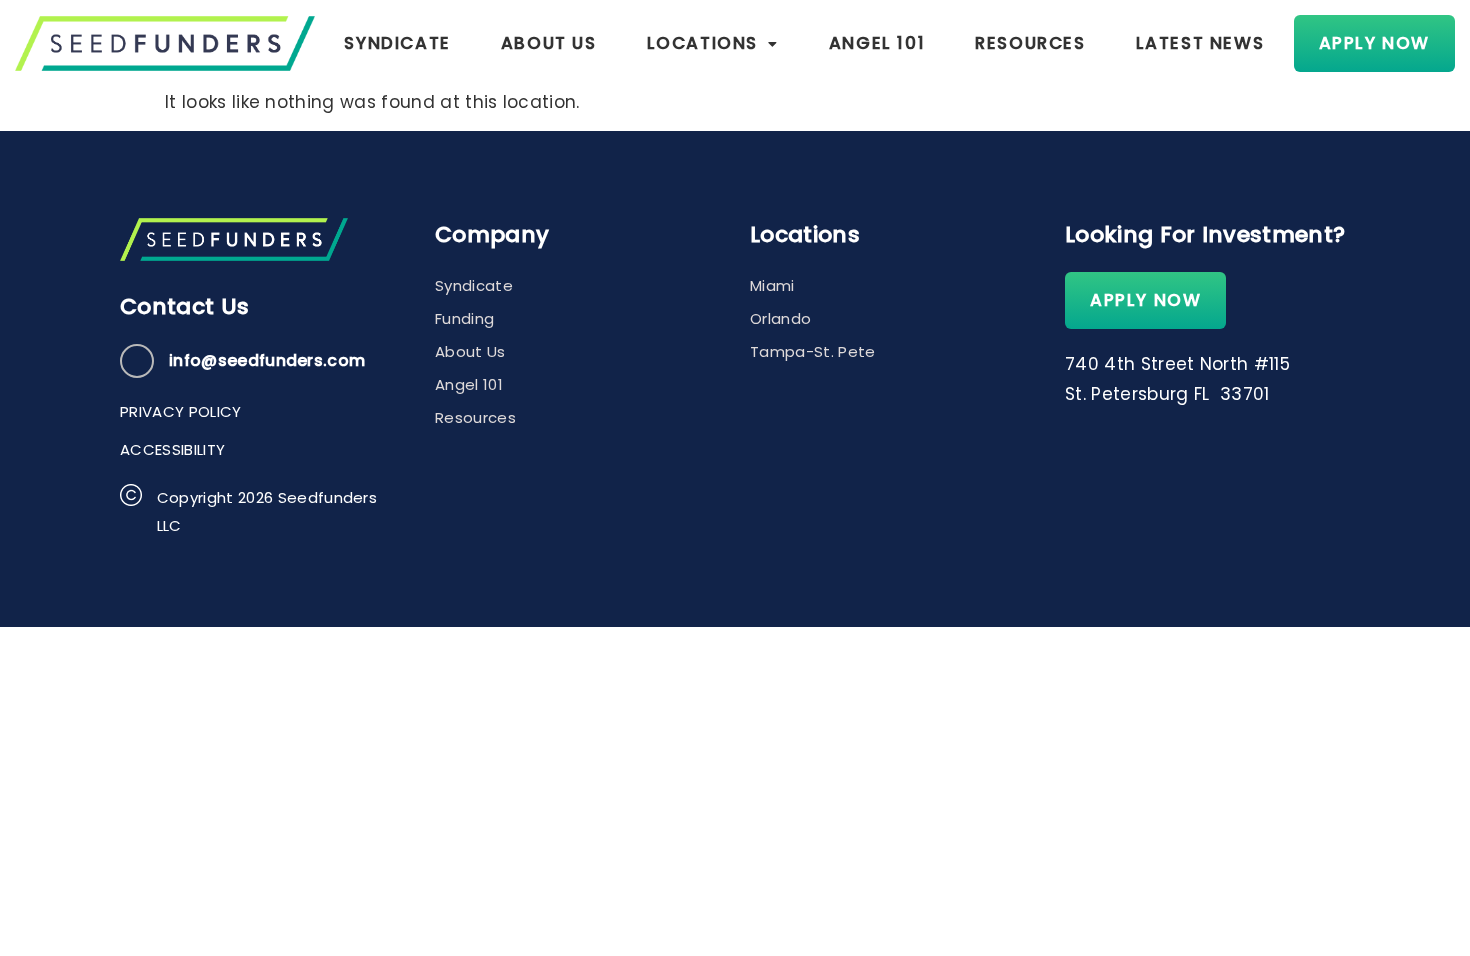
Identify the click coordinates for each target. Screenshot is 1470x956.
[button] (713, 43)
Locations (702, 43)
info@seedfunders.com (267, 360)
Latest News (1200, 43)
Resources (1030, 43)
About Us (549, 43)
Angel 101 (877, 43)
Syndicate (397, 43)
